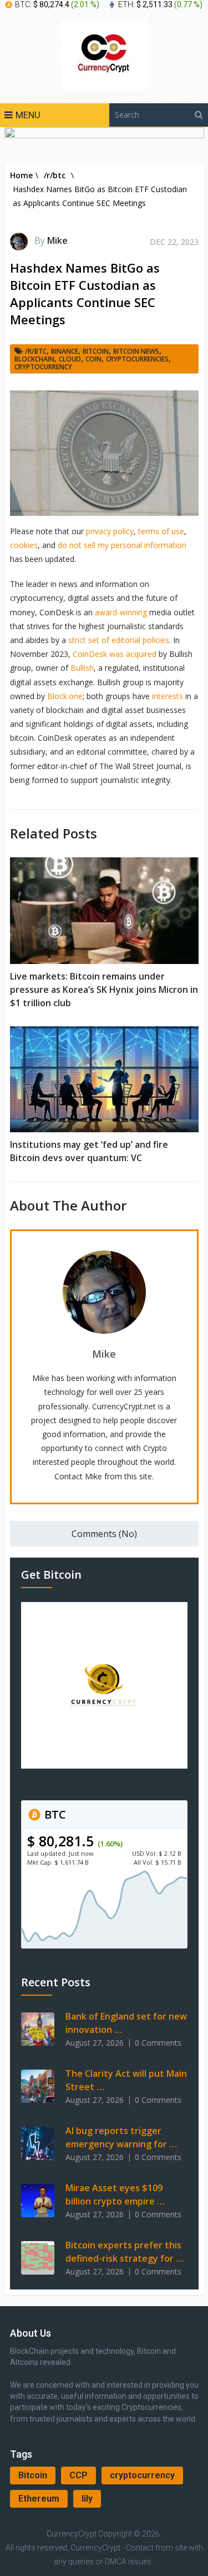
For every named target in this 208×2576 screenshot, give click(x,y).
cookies (24, 545)
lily (87, 2499)
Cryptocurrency (43, 367)
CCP (78, 2475)
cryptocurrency (142, 2475)
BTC (54, 1814)
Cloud (70, 359)
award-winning (121, 612)
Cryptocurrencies (137, 359)
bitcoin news (136, 351)
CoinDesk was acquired (115, 654)
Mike (57, 240)
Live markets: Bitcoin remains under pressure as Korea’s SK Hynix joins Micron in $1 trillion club (104, 990)
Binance (65, 351)
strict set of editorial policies (119, 640)
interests (168, 696)
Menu (28, 115)
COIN (93, 359)
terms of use (161, 531)
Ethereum (39, 2499)
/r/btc (36, 351)
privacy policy (110, 531)
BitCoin (96, 351)
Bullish (82, 668)
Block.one (65, 696)
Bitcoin (33, 2475)
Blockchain (34, 359)
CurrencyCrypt (72, 2534)
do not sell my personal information (122, 545)
